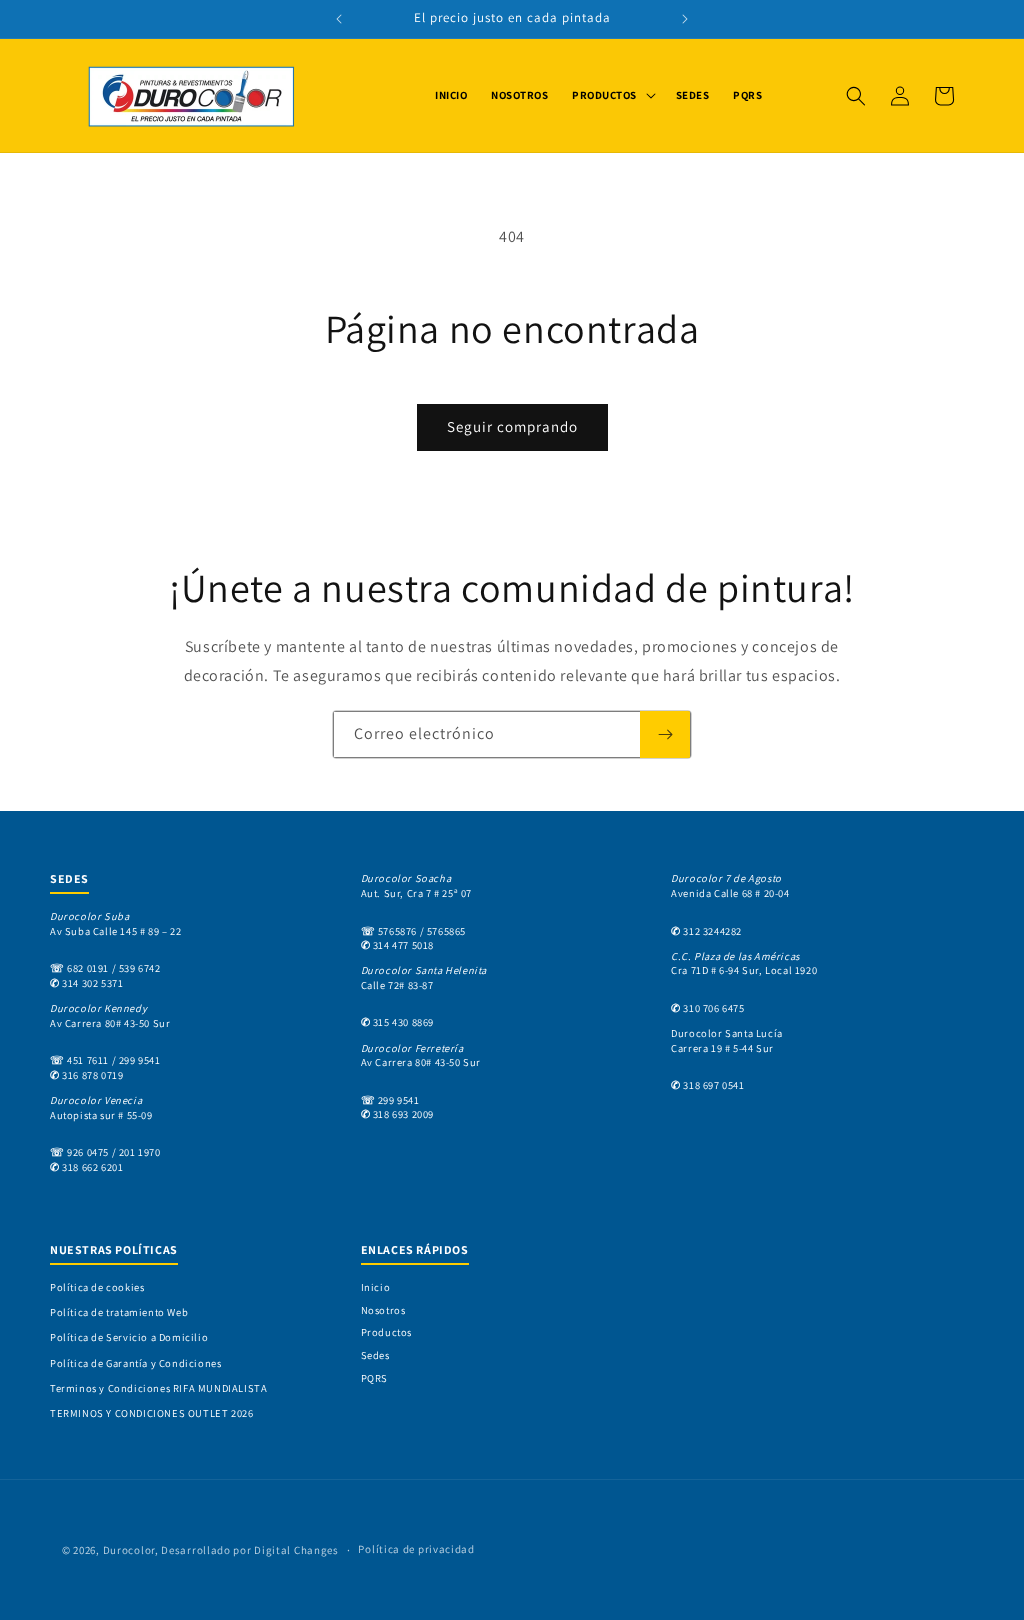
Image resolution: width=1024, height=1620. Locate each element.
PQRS (374, 1378)
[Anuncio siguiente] (685, 19)
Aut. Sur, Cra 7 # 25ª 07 (416, 885)
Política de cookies (97, 1287)
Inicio (376, 1287)
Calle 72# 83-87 (424, 977)
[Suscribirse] (665, 734)
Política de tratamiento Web (119, 1312)
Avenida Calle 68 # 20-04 (730, 885)
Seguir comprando (512, 426)
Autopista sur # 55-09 (101, 1107)
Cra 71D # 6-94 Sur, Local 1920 (744, 963)
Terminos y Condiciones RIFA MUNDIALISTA (158, 1388)
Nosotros (383, 1310)
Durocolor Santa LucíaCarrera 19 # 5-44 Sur (727, 1040)
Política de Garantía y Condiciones (135, 1363)
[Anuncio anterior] (339, 19)
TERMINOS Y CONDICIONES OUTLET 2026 (151, 1413)
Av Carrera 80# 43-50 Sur (110, 1015)
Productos (386, 1332)
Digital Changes (296, 1550)
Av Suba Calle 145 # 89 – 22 (115, 923)
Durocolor (129, 1550)
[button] (612, 95)
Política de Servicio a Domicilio (129, 1337)
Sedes (375, 1355)
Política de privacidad (416, 1549)
